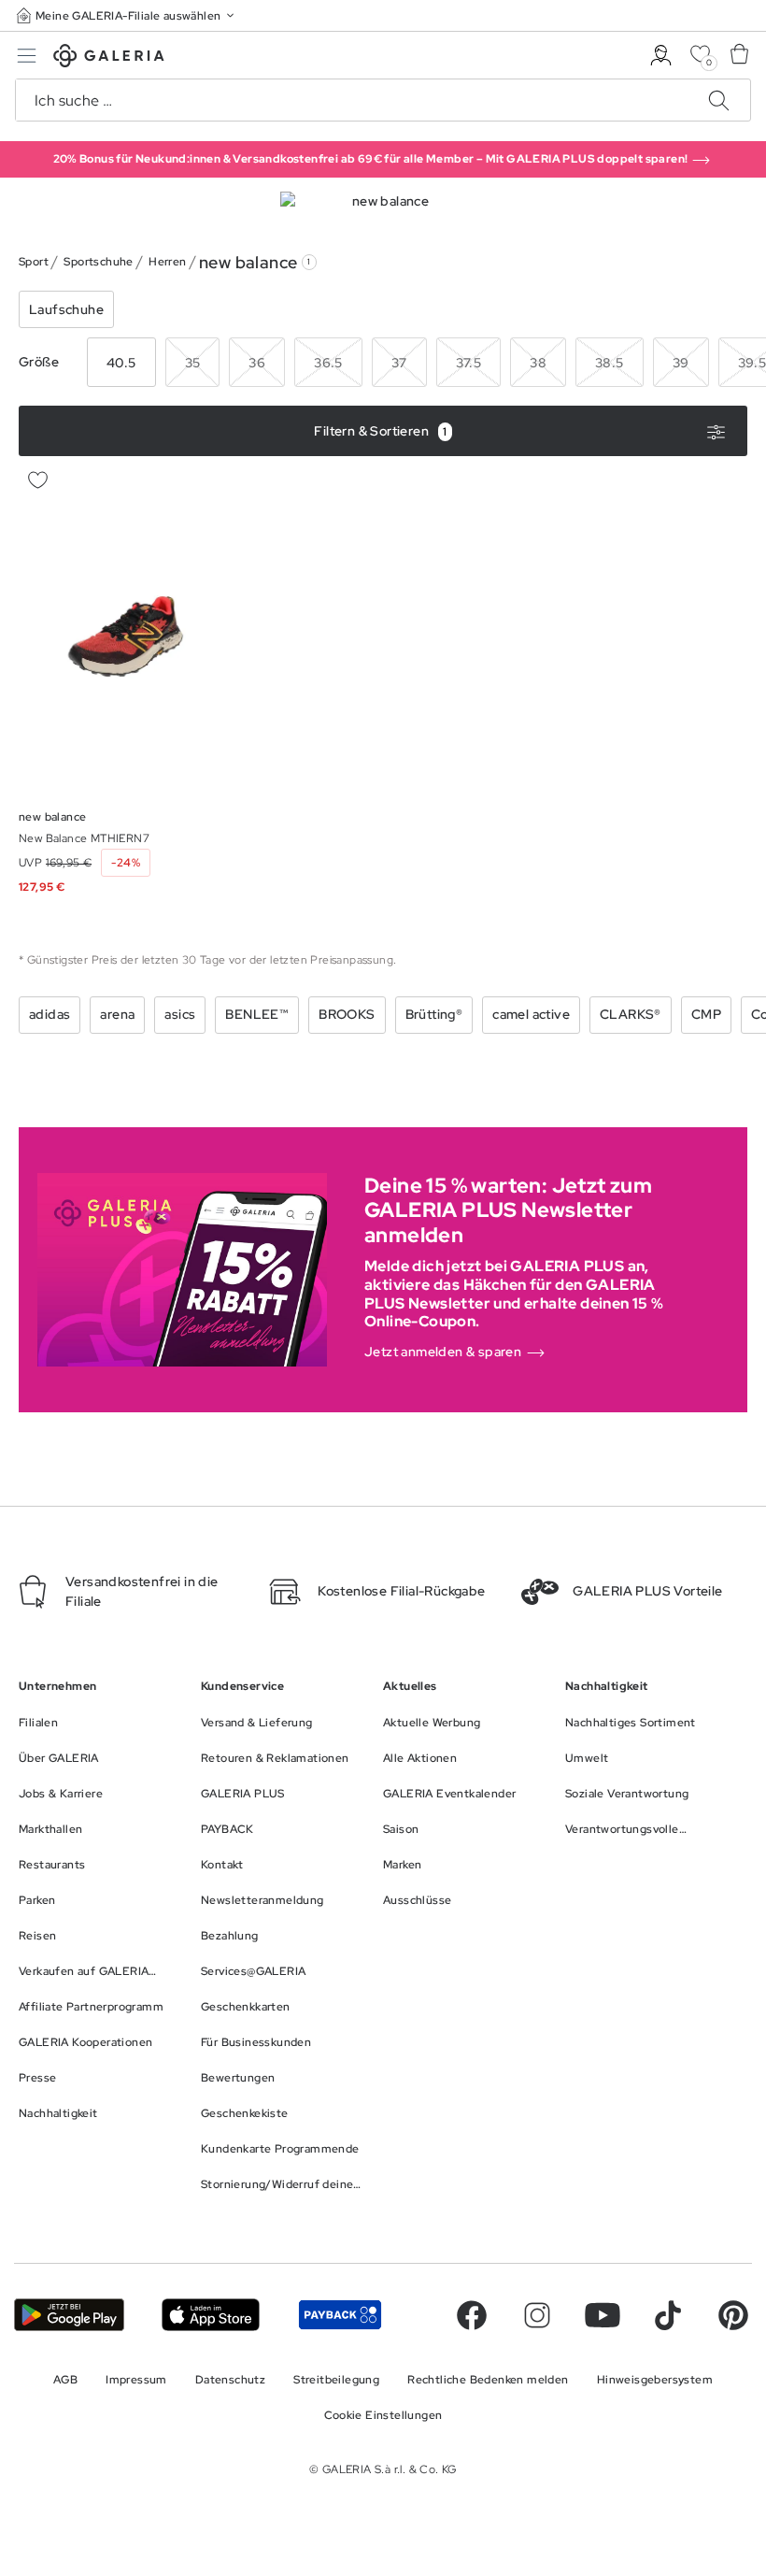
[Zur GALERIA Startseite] (109, 58)
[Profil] (661, 56)
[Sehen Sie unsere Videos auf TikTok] (668, 2315)
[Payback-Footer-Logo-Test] (340, 2315)
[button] (127, 15)
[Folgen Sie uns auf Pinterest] (733, 2315)
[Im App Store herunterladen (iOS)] (211, 2315)
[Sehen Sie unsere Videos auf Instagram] (537, 2315)
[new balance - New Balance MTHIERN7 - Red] (135, 629)
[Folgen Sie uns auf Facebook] (472, 2315)
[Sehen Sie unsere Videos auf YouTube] (603, 2315)
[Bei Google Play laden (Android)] (69, 2315)
